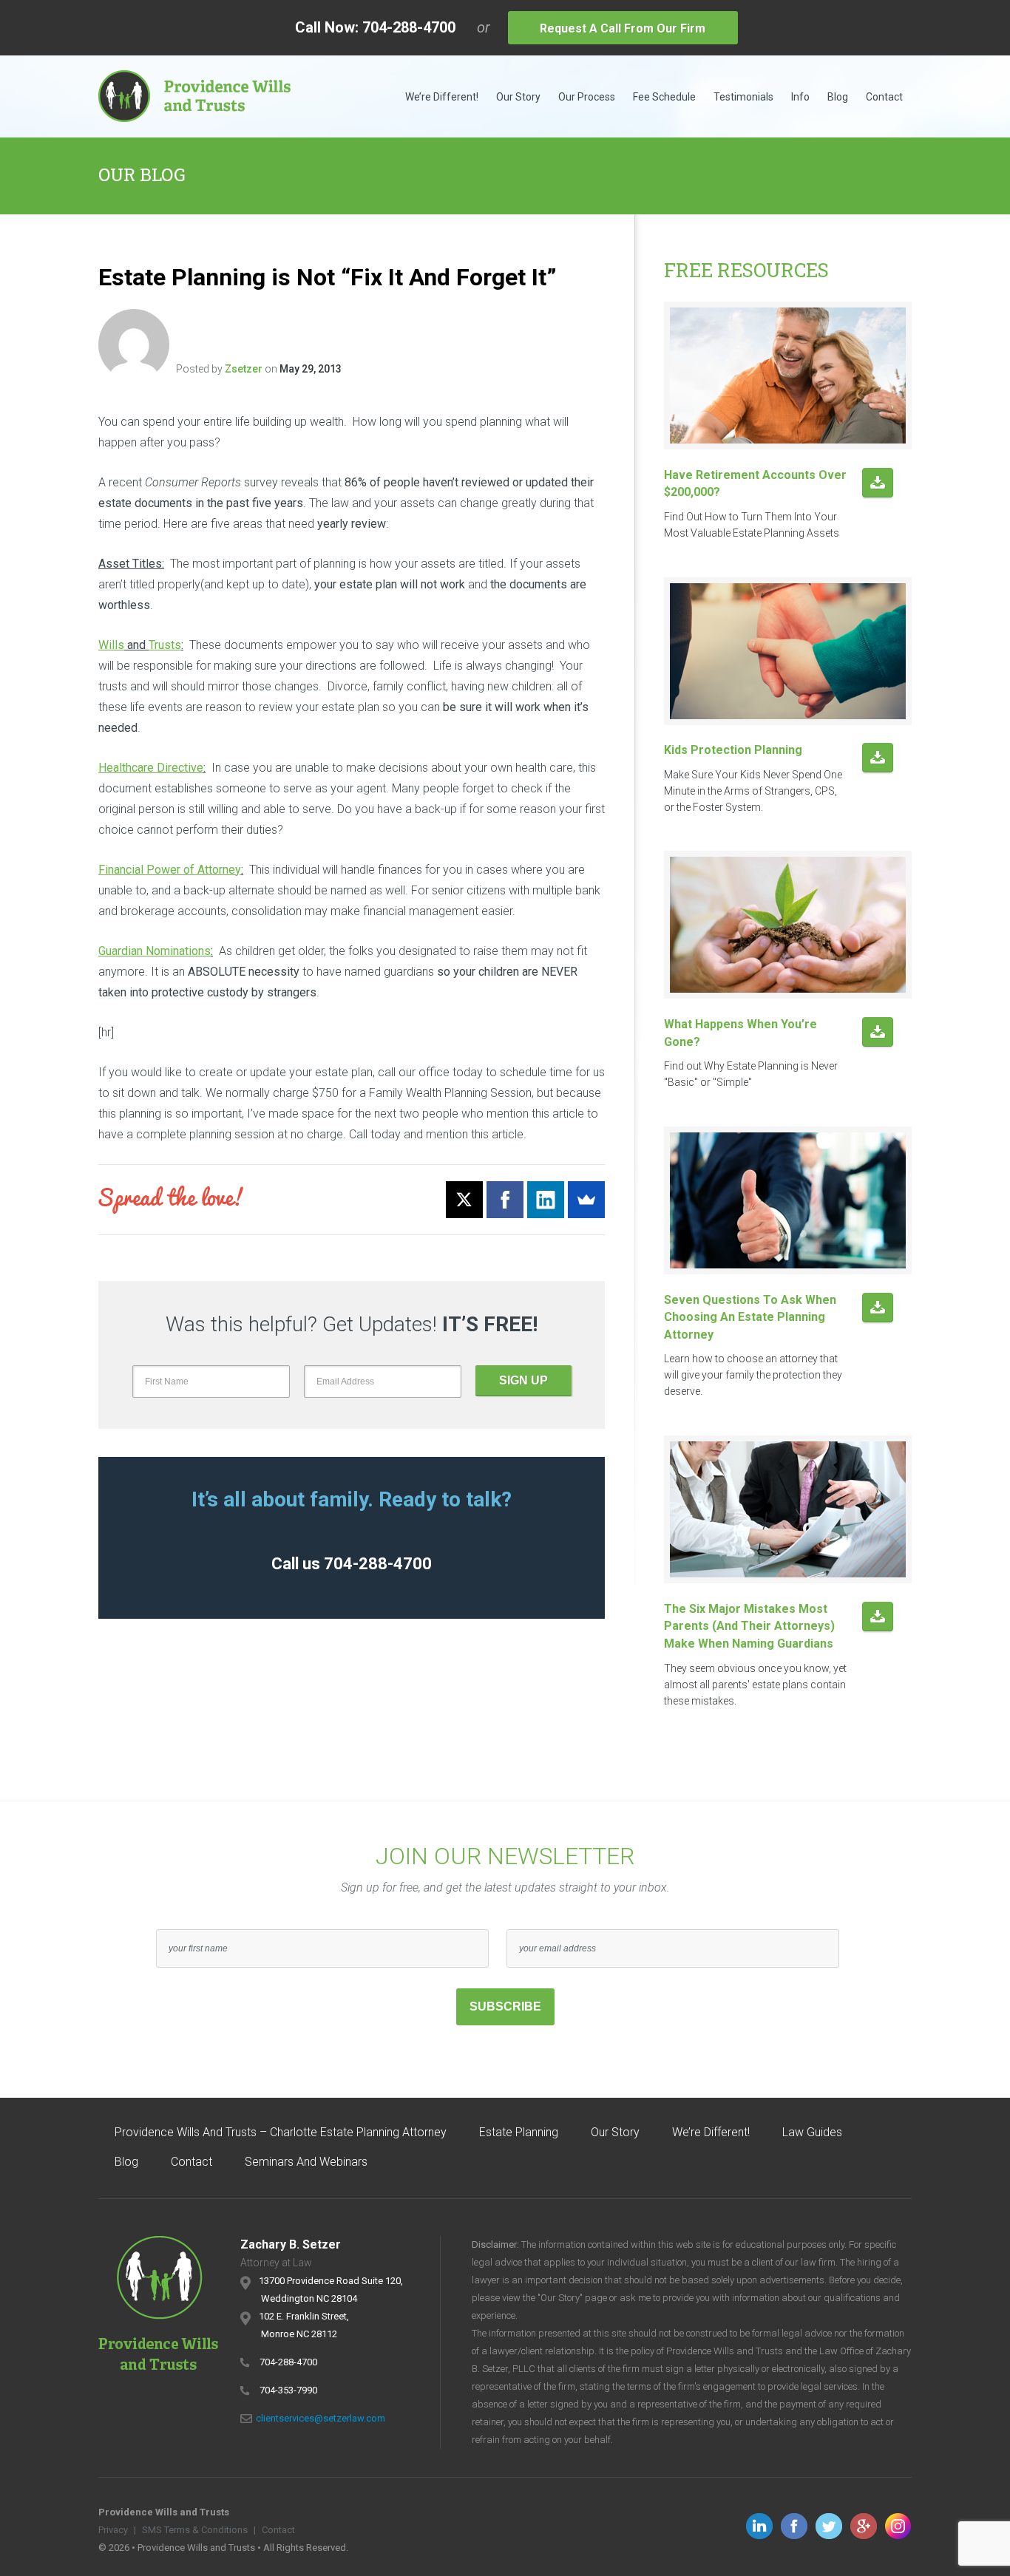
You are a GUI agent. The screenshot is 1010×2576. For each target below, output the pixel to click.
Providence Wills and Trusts (194, 96)
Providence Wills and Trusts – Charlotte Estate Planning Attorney (281, 2132)
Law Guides (812, 2132)
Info (800, 97)
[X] (464, 1200)
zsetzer (244, 369)
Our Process (587, 97)
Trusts (165, 645)
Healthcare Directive (151, 768)
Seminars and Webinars (306, 2162)
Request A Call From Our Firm (623, 28)
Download (878, 484)
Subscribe (505, 2006)
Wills (111, 645)
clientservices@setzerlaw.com (321, 2418)
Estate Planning (519, 2132)
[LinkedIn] (546, 1200)
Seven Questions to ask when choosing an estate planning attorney (750, 1317)
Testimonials (743, 97)
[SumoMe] (586, 1200)
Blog (838, 97)
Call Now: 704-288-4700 (375, 27)
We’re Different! (442, 97)
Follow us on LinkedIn (759, 2526)
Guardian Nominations (155, 951)
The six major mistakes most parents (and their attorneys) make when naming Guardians (749, 1626)
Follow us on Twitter (829, 2526)
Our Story (518, 97)
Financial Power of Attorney (170, 870)
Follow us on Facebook (794, 2526)
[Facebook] (505, 1200)
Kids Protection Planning (733, 750)
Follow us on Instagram (898, 2526)
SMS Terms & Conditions (195, 2530)
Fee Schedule (664, 97)
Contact (884, 97)
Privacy (113, 2530)
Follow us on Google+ (864, 2526)
